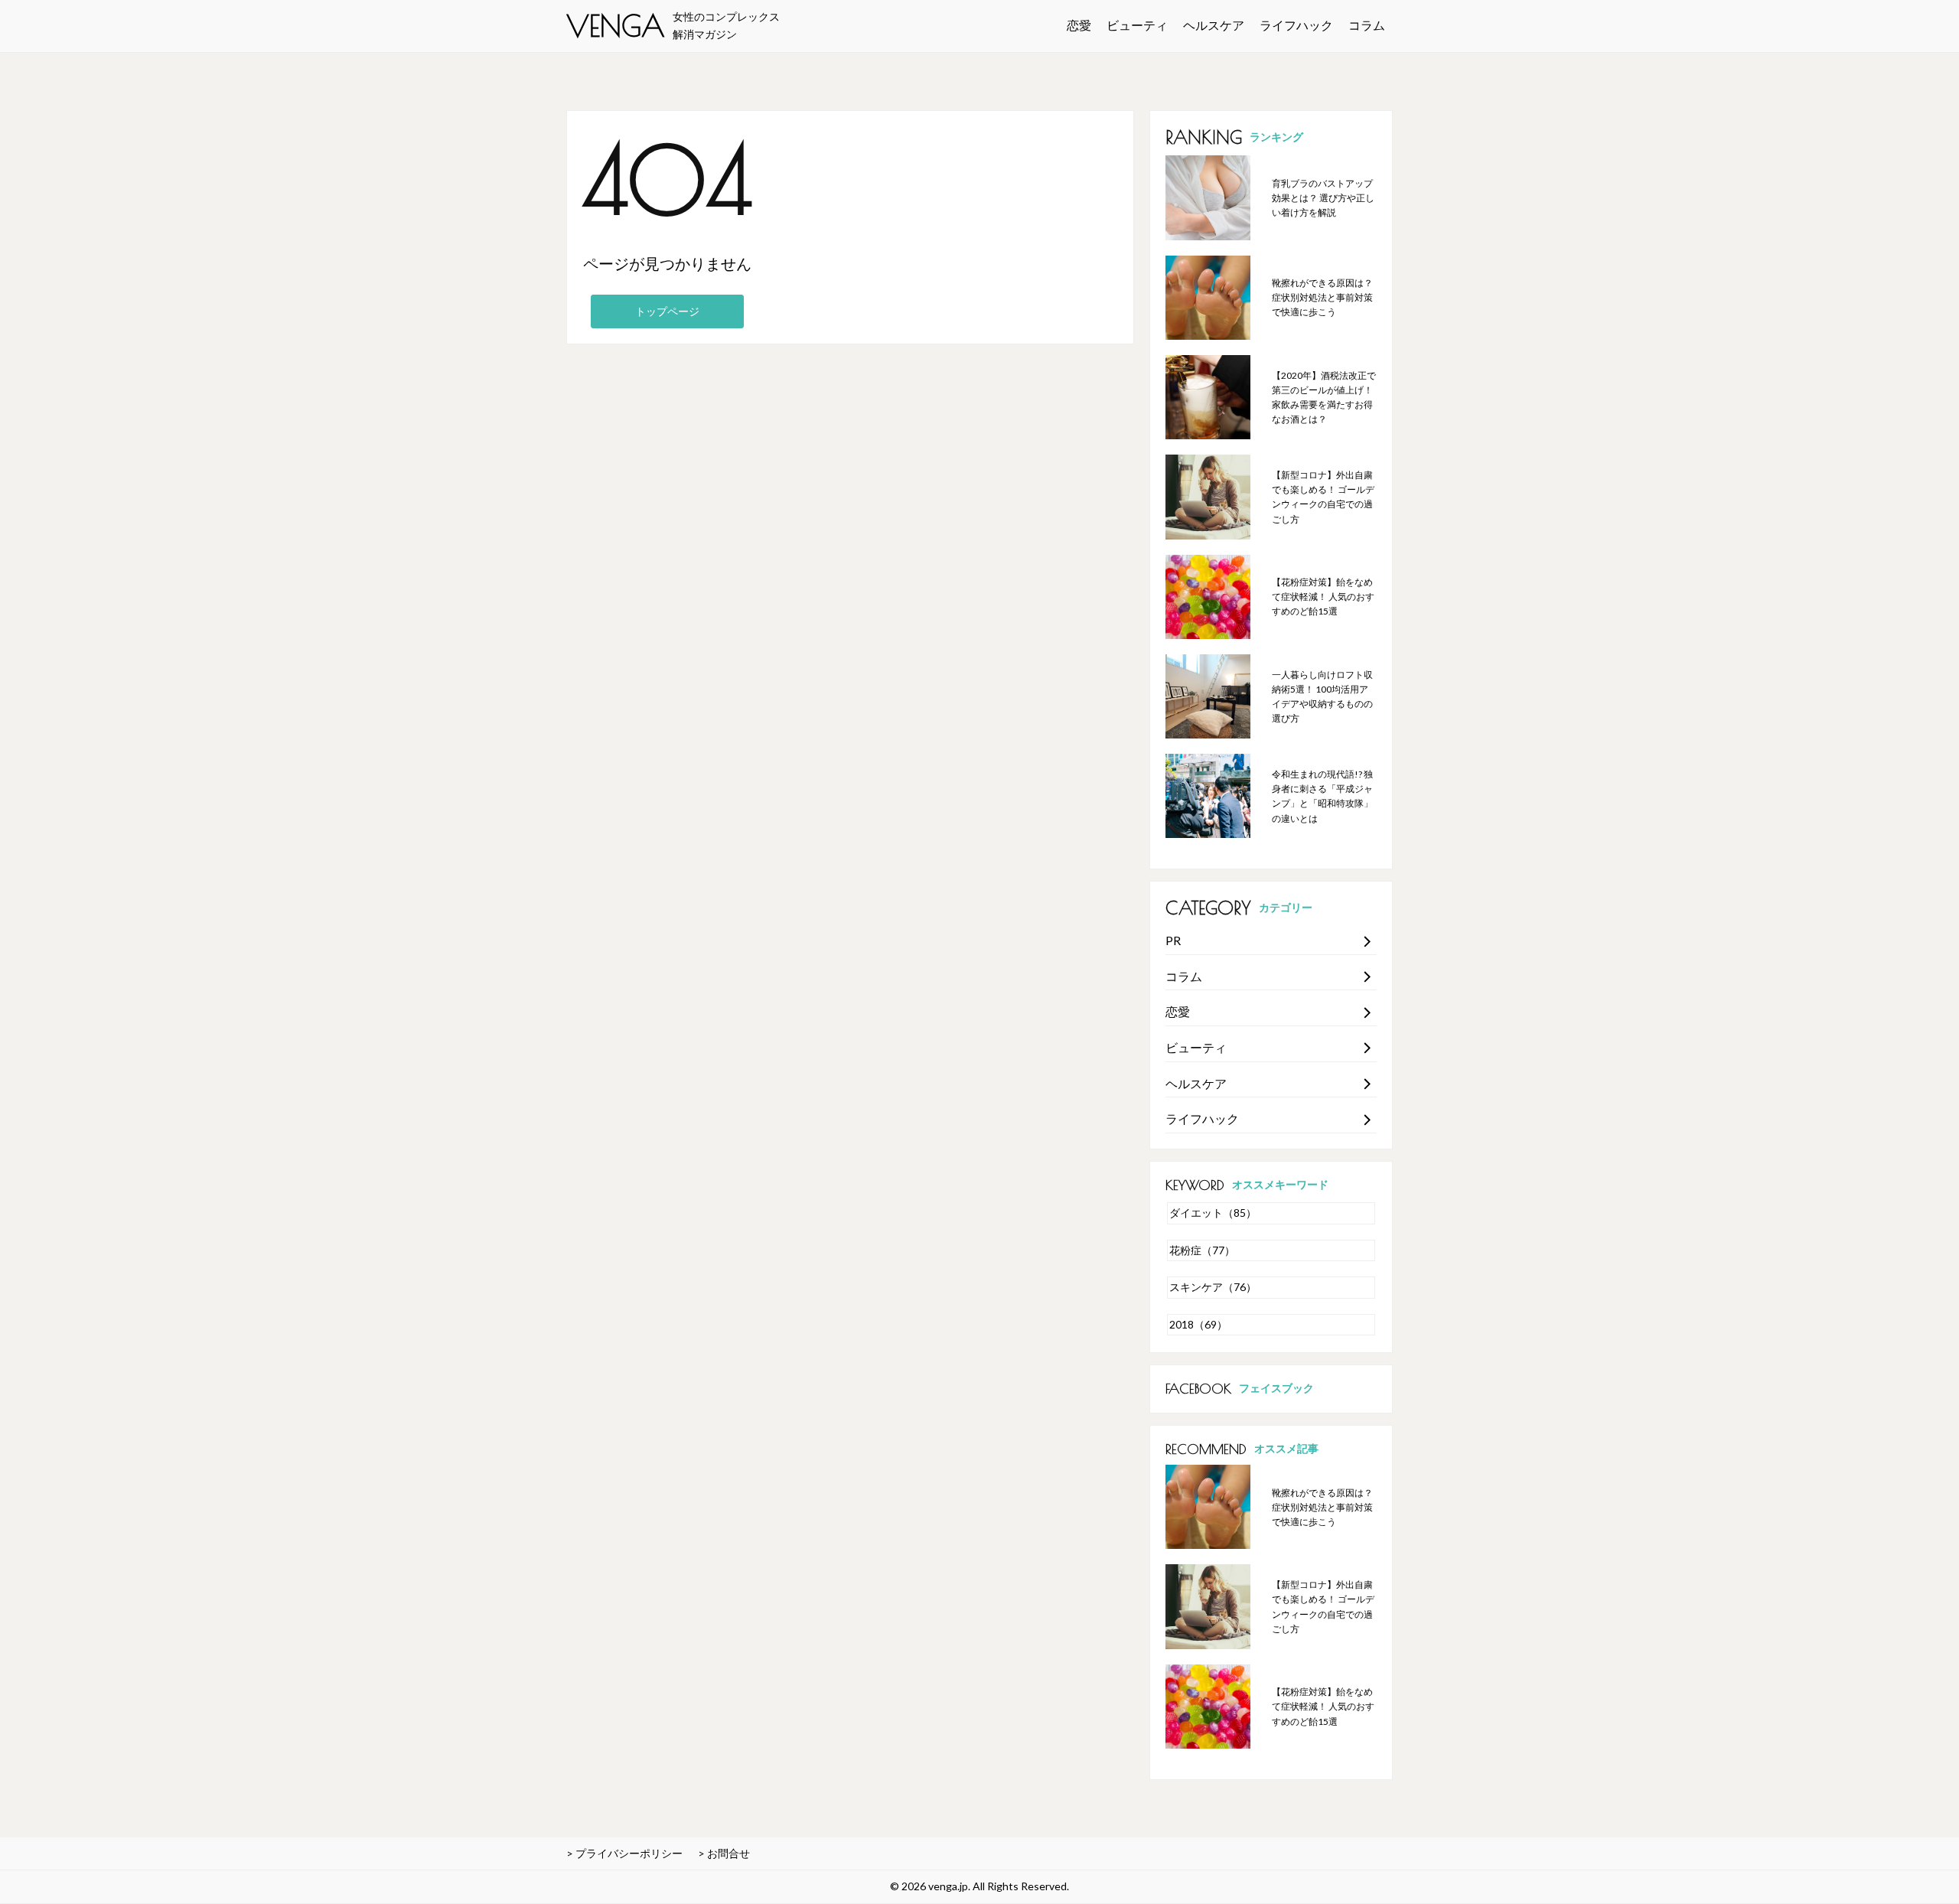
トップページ (667, 311)
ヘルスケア (1214, 25)
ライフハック (1296, 25)
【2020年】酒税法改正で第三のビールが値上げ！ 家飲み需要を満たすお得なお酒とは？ (1324, 398)
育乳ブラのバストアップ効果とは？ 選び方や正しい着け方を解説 (1323, 198)
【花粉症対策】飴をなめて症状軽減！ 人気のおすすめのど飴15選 (1323, 597)
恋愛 (1079, 25)
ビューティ (1137, 25)
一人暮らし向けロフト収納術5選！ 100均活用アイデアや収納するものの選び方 (1322, 697)
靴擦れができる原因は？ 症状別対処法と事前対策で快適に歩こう (1322, 297)
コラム (1367, 25)
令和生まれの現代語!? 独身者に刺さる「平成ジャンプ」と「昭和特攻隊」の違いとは (1322, 796)
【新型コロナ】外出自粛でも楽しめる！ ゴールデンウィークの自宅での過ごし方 (1323, 497)
